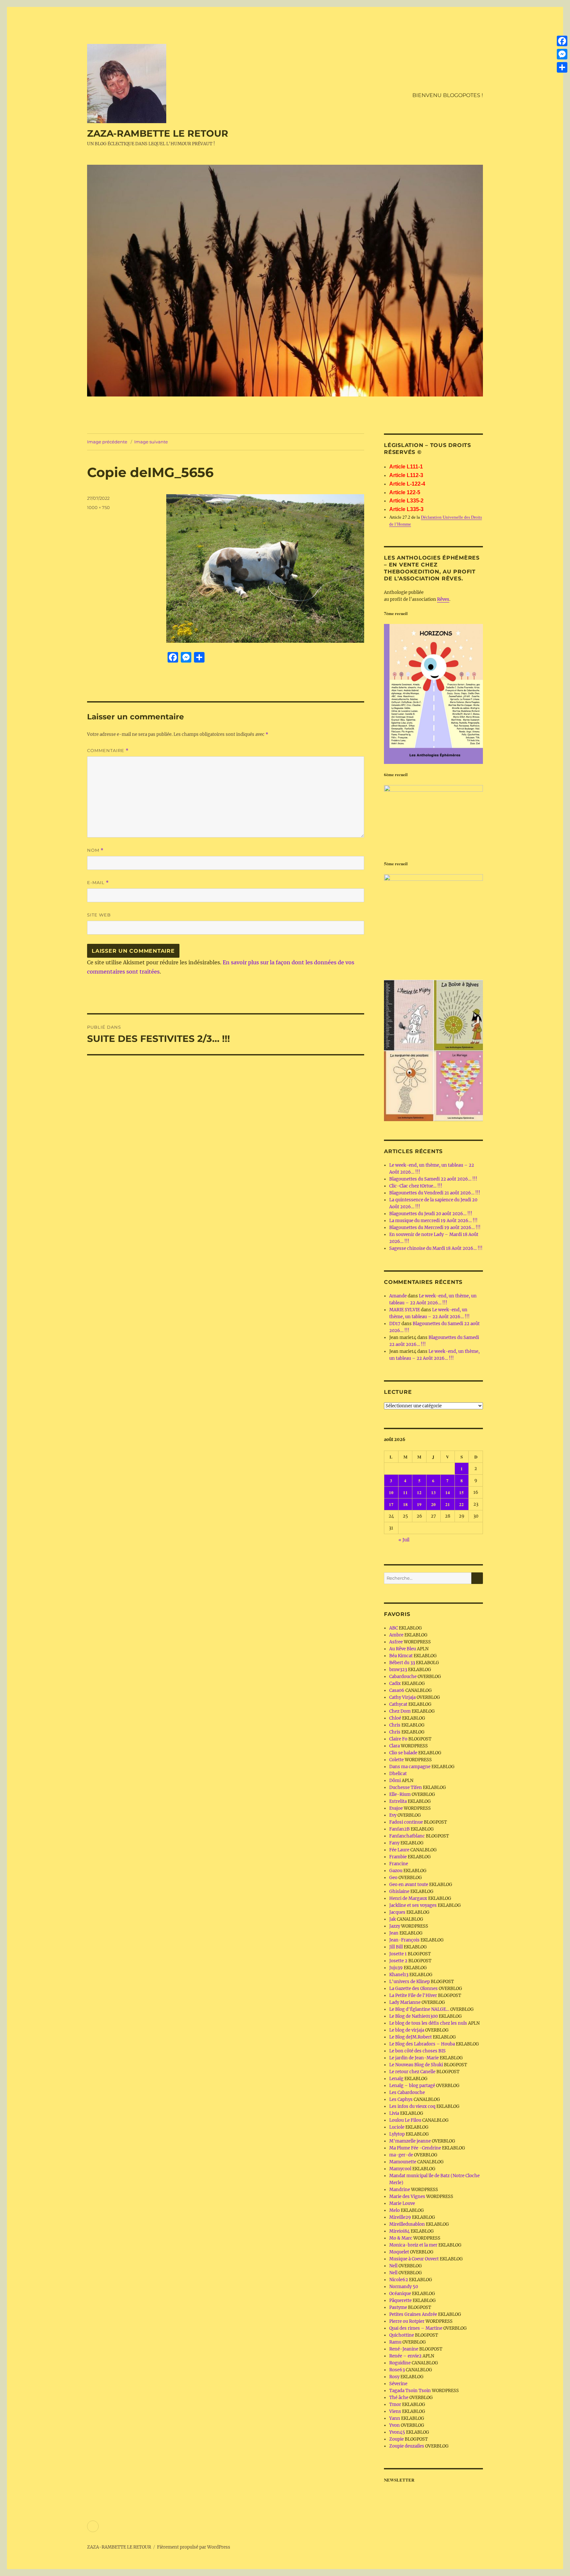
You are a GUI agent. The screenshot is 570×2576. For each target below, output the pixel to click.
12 (419, 1492)
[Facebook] (562, 41)
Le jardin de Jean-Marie (414, 2058)
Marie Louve (402, 2203)
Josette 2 (398, 1961)
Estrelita (398, 1801)
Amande (398, 1296)
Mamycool (400, 2169)
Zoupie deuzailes (407, 2446)
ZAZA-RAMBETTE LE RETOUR (158, 133)
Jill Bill (396, 1947)
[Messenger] (562, 54)
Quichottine (402, 2335)
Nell (393, 2266)
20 (433, 1504)
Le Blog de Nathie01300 (413, 2016)
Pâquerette (400, 2301)
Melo (395, 2210)
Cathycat (398, 1704)
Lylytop (397, 2134)
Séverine (398, 2384)
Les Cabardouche (407, 2093)
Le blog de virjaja (407, 2030)
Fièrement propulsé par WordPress (194, 2547)
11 (405, 1492)
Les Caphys (401, 2099)
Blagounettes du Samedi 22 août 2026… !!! (433, 1179)
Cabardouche (403, 1677)
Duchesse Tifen (406, 1787)
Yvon (395, 2425)
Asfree (396, 1642)
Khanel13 (399, 1975)
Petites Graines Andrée (413, 2314)
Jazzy (395, 1926)
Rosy (394, 2377)
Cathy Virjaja (402, 1697)
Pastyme (398, 2307)
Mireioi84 (399, 2231)
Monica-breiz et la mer (413, 2245)
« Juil (404, 1540)
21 (448, 1504)
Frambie (398, 1857)
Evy (393, 1815)
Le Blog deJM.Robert (411, 2037)
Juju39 (396, 1968)
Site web (99, 915)
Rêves (443, 599)
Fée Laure (399, 1850)
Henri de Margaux (408, 1898)
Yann (395, 2418)
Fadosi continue (406, 1822)
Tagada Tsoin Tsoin (410, 2391)
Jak (393, 1919)
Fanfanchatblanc (407, 1836)
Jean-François (404, 1940)
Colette (396, 1760)
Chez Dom (400, 1711)
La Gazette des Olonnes (413, 1989)
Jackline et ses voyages (413, 1905)
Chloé (395, 1718)
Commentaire (108, 751)
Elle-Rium (400, 1794)
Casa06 (397, 1690)
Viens (395, 2411)
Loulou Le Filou (405, 2120)
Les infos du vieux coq (412, 2106)
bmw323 (398, 1670)
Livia (394, 2113)
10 (391, 1492)
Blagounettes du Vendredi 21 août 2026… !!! (435, 1193)
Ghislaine (399, 1891)
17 (391, 1504)
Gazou (396, 1871)
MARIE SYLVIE (405, 1310)
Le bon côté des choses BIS (417, 2051)
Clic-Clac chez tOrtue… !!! (416, 1186)
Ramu (395, 2342)
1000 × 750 (98, 507)
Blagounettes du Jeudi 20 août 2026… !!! (431, 1214)
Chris (395, 1725)
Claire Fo (398, 1739)
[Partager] (562, 67)
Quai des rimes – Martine (416, 2328)
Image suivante (151, 442)
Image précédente (107, 442)
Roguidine (400, 2363)
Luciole (397, 2127)
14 (448, 1492)
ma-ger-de (401, 2155)
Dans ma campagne (410, 1767)
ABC (394, 1628)
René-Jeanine (404, 2349)
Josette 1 (398, 1954)
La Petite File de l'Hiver (413, 1995)
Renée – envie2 (405, 2356)
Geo (393, 1878)
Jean (394, 1933)
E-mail (98, 883)
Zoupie (396, 2439)
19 (419, 1504)
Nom (95, 850)
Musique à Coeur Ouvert (414, 2259)
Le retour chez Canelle (412, 2072)
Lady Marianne (405, 2002)
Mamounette (403, 2162)
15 (461, 1492)
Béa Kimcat (401, 1656)
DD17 (395, 1324)
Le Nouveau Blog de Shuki (416, 2065)
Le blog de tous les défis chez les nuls (428, 2023)
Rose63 (397, 2370)
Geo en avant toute (409, 1885)
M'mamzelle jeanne (410, 2141)
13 (433, 1492)
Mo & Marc (401, 2238)
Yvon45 (397, 2432)
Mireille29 (400, 2217)
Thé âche (399, 2398)
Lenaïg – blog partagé (412, 2086)
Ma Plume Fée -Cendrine (415, 2148)
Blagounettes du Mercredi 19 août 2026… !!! (435, 1228)
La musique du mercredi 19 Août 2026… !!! (433, 1221)
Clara (395, 1746)
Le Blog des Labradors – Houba (422, 2044)
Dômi (395, 1781)
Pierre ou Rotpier (407, 2321)
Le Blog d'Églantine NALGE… (419, 2009)
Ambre (396, 1635)
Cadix (395, 1683)
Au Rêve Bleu (403, 1649)
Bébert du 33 (402, 1663)
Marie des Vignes (407, 2197)
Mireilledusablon (407, 2224)
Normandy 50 (404, 2287)
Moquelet (399, 2252)
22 (461, 1504)
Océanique (400, 2294)
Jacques (397, 1912)
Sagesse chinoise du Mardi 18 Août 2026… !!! (436, 1248)
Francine (399, 1864)
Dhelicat (398, 1774)
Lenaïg (396, 2079)
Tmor (395, 2404)
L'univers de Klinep (410, 1982)
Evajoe (396, 1808)
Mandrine (400, 2190)
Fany (394, 1843)
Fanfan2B (399, 1829)
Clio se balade (403, 1753)
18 (405, 1504)
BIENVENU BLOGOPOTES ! (448, 95)
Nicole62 (399, 2280)
